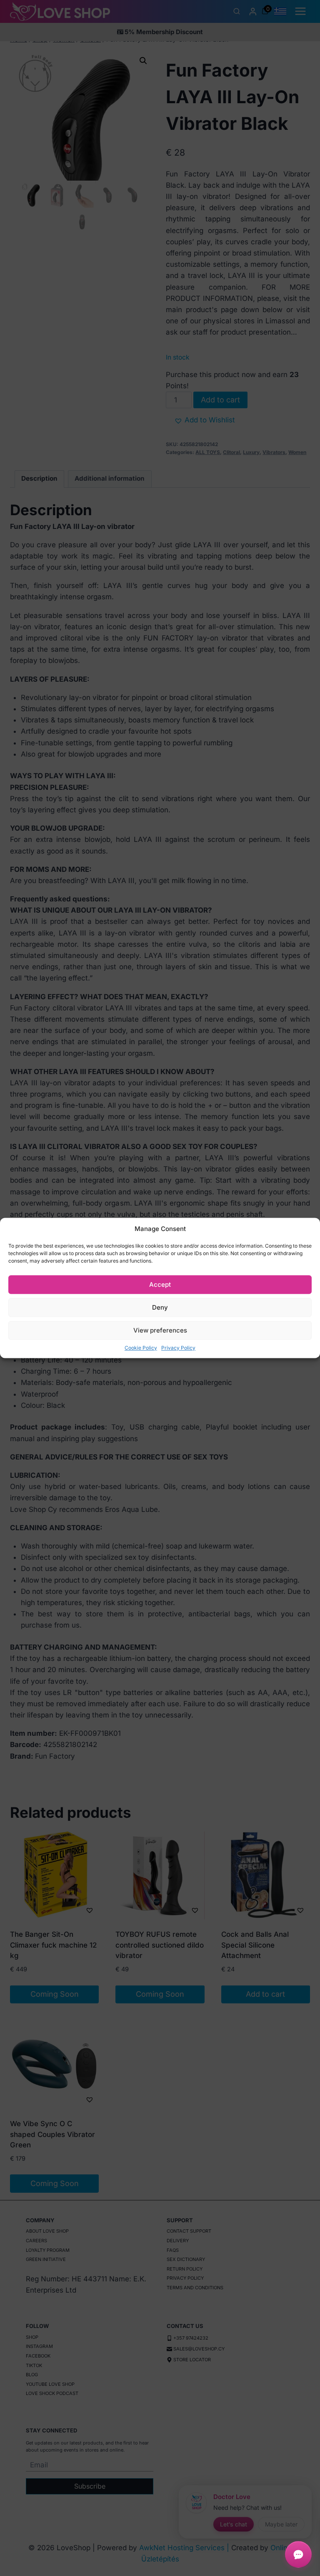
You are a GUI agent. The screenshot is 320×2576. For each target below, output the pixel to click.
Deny (160, 1307)
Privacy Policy (178, 1348)
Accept (160, 1284)
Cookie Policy (141, 1348)
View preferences (160, 1330)
